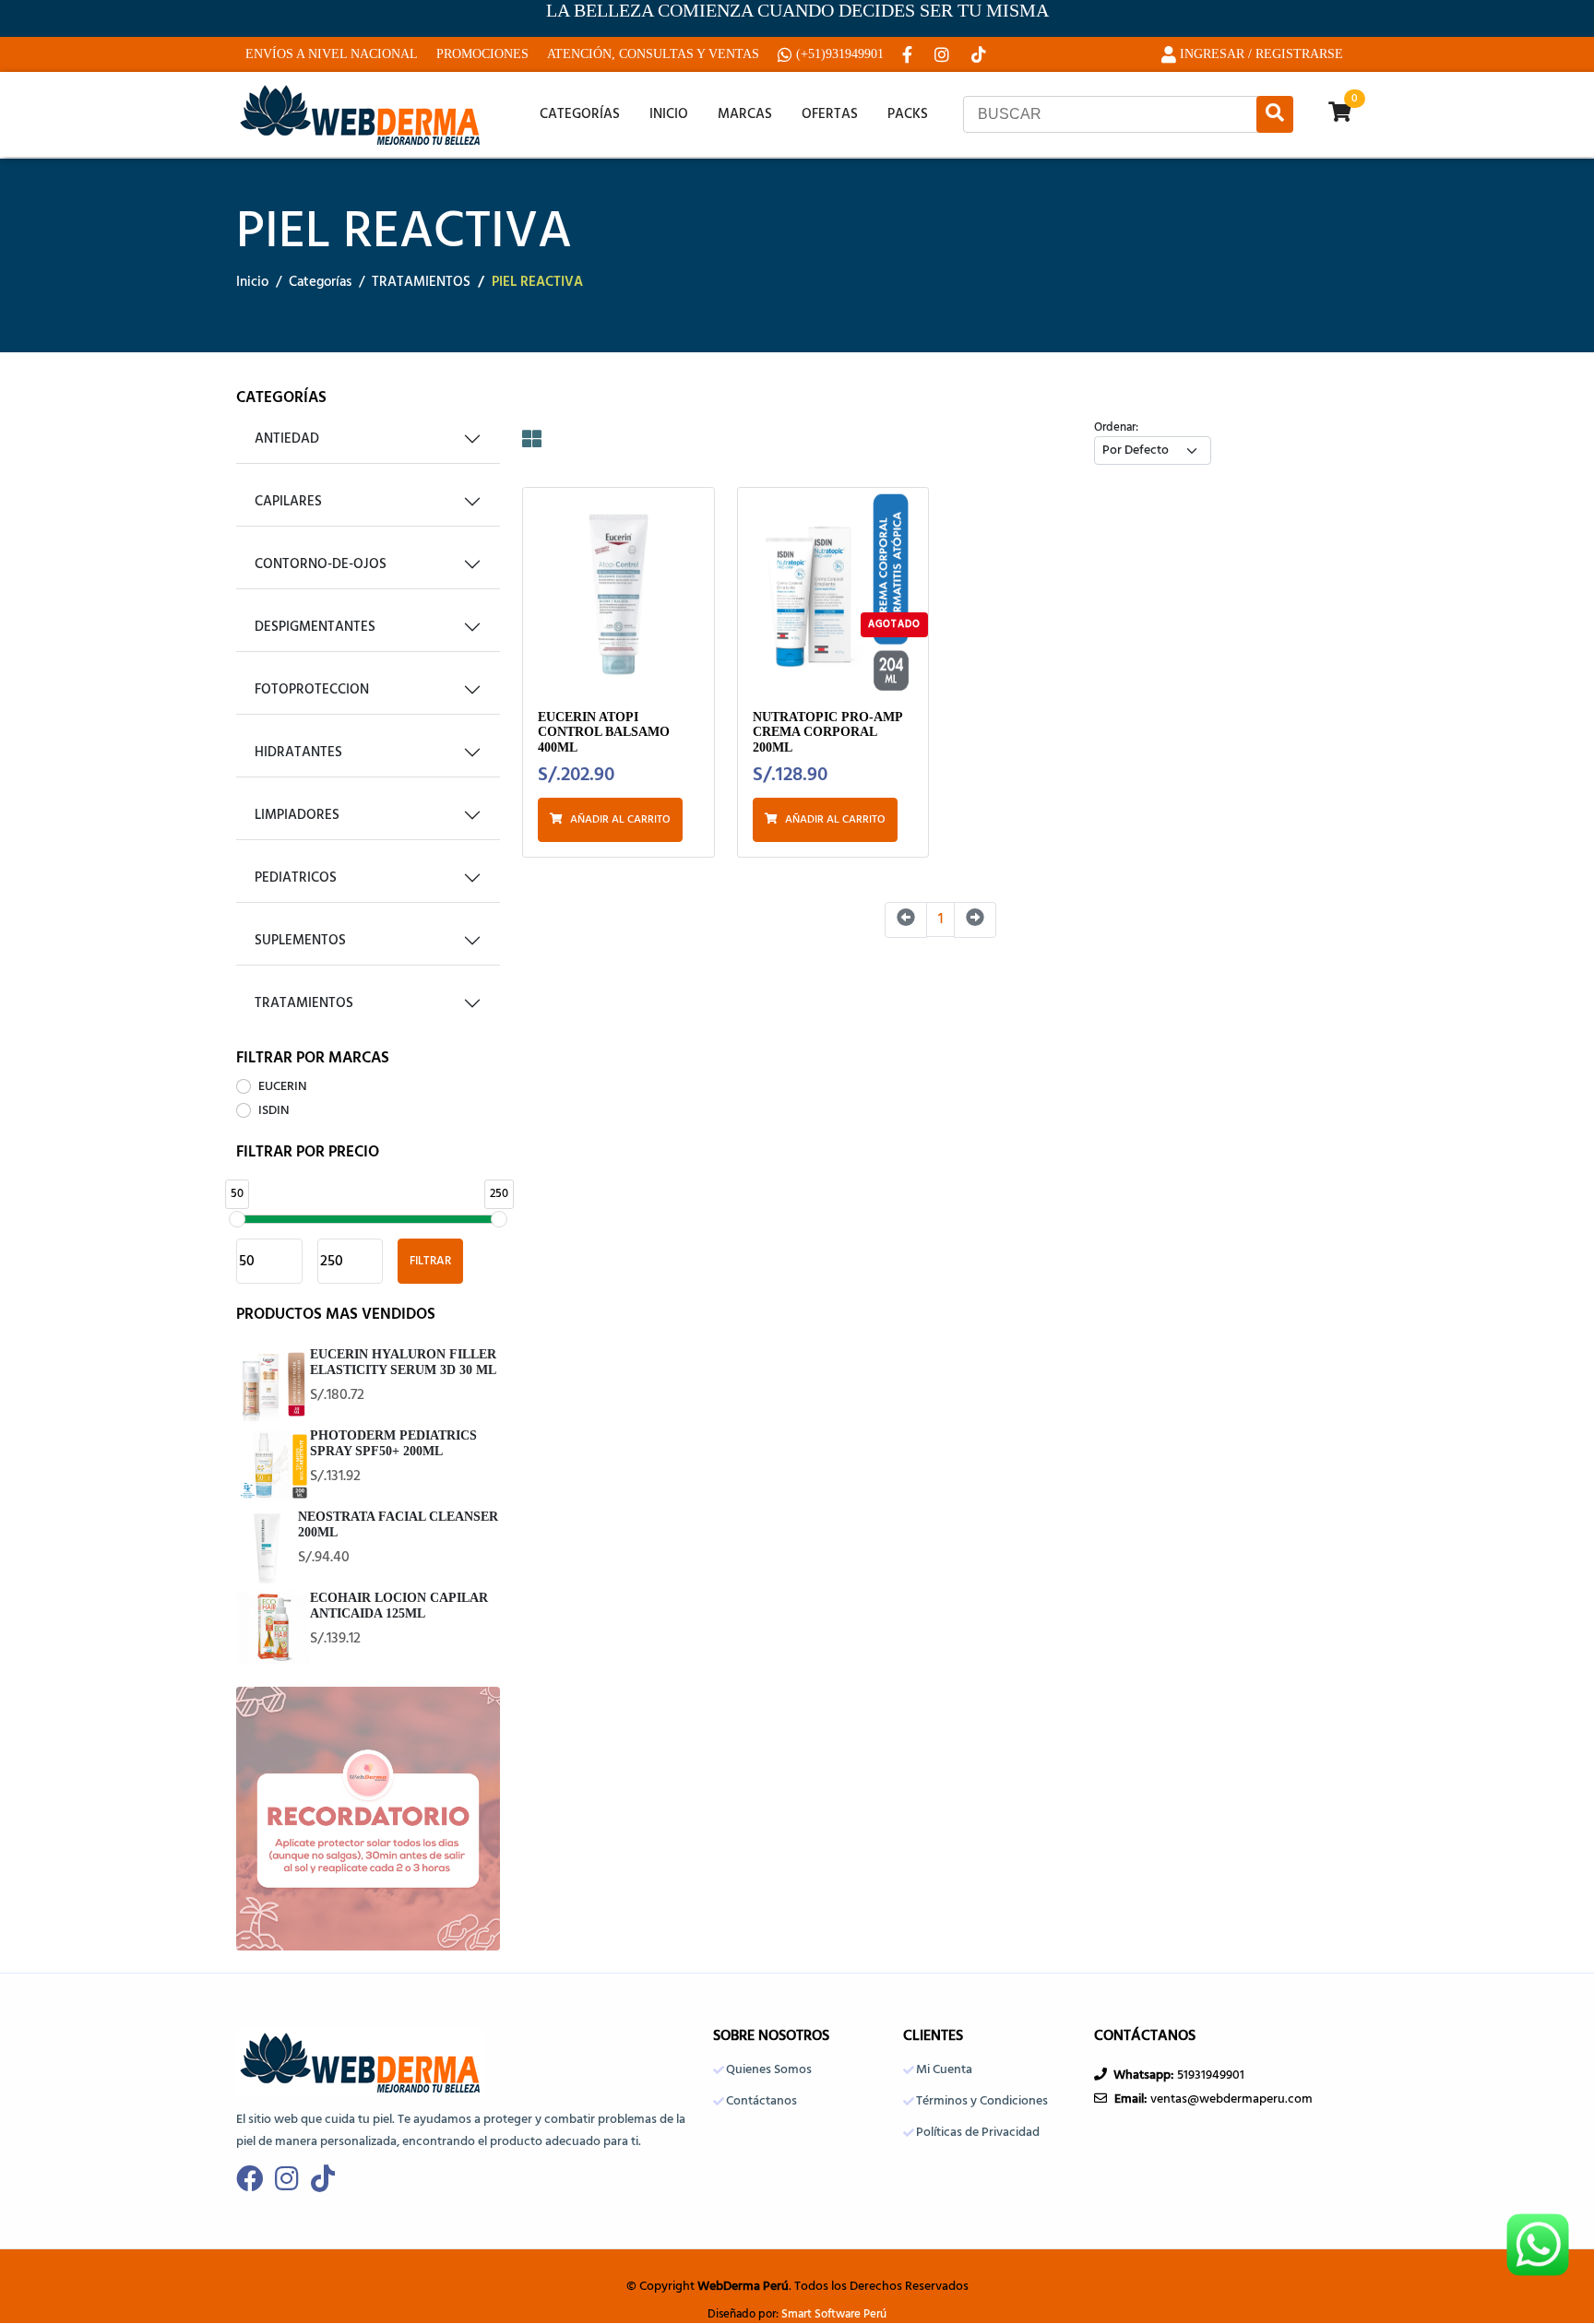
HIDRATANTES (298, 753)
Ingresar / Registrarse (1261, 54)
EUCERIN (283, 1087)
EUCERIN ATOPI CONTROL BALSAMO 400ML (604, 732)
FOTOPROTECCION (312, 690)
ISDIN (274, 1111)
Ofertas (830, 114)
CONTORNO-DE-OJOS (321, 564)
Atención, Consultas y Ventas (653, 54)
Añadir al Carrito (620, 820)
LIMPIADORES (297, 815)
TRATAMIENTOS (421, 283)
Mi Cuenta (944, 2070)
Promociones (482, 54)
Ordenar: (1116, 428)
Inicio (669, 114)
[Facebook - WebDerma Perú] (909, 54)
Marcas (745, 114)
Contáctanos (761, 2102)
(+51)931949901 (840, 54)
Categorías (580, 114)
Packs (908, 114)
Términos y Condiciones (982, 2102)
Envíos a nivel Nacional (332, 54)
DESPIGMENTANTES (315, 627)
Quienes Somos (769, 2070)
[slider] (237, 1219)
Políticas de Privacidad (978, 2133)
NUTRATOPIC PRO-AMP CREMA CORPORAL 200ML (827, 732)
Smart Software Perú (834, 2315)
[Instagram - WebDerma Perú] (944, 54)
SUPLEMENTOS (300, 941)
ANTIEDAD (287, 439)
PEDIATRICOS (296, 878)
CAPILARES (288, 502)
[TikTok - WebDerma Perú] (981, 54)
